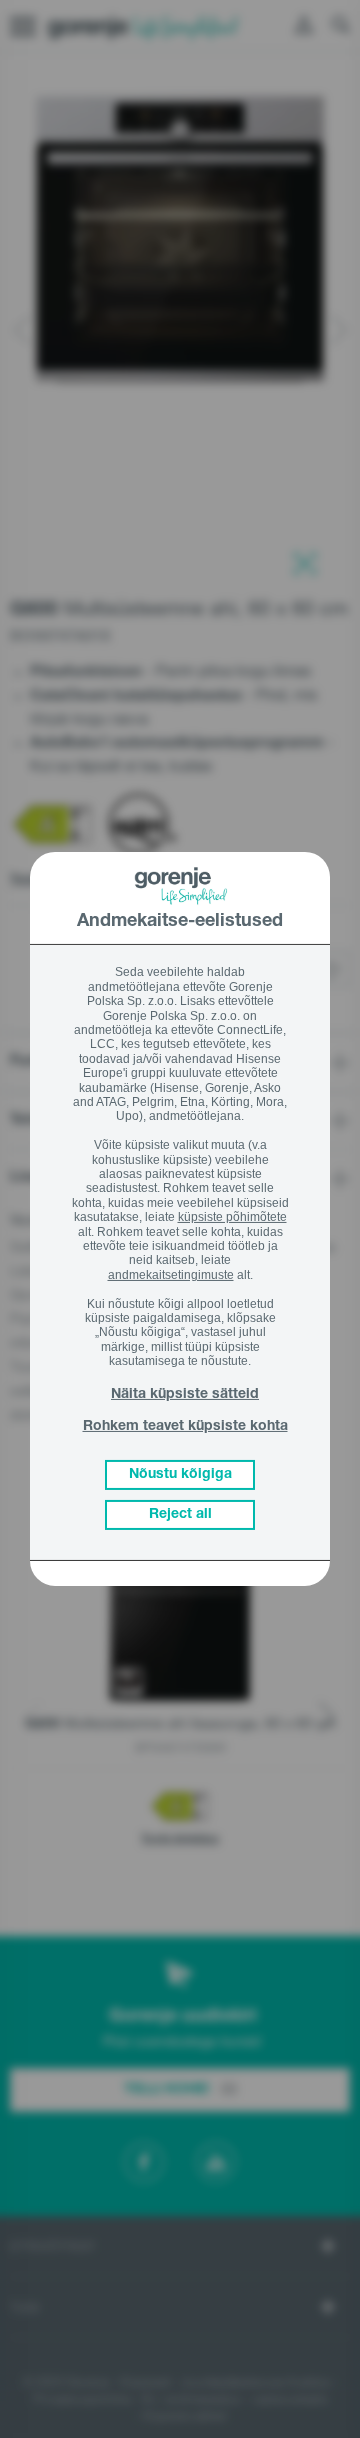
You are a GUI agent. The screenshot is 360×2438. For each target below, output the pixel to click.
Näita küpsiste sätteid (185, 1395)
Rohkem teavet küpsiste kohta (185, 1427)
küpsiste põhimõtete (232, 1217)
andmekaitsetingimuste (171, 1275)
